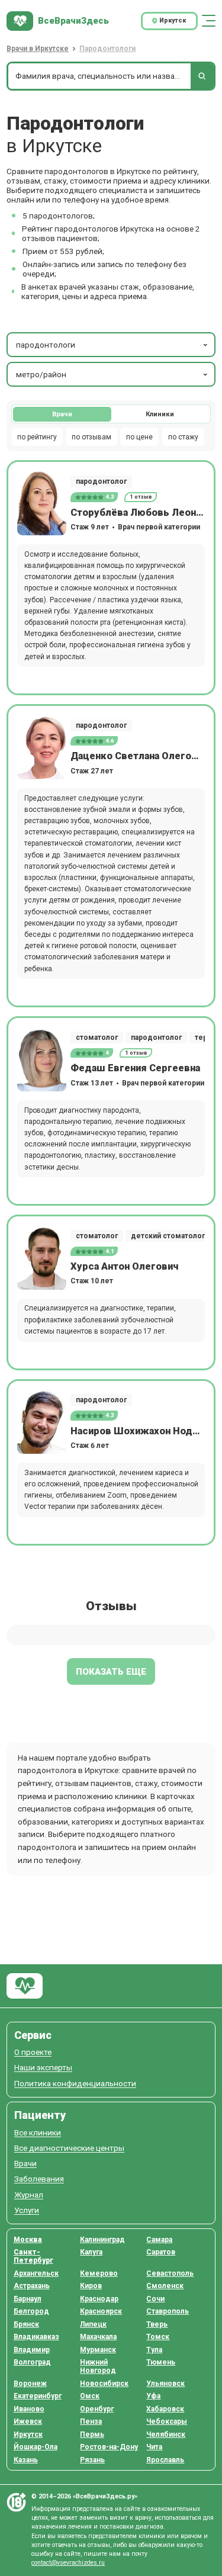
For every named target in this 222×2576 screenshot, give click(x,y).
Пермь (92, 2434)
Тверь (157, 2324)
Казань (26, 2460)
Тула (154, 2350)
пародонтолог (101, 481)
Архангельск (36, 2273)
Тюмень (161, 2362)
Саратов (161, 2252)
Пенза (91, 2421)
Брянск (26, 2324)
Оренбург (97, 2409)
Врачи (62, 414)
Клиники (160, 414)
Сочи (155, 2299)
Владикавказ (36, 2337)
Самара (159, 2240)
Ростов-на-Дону (109, 2447)
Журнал (29, 2195)
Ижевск (28, 2421)
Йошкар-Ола (36, 2447)
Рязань (92, 2460)
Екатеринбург (38, 2396)
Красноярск (101, 2311)
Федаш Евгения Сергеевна (135, 1068)
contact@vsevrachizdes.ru (68, 2563)
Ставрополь (168, 2311)
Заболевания (39, 2179)
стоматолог (97, 1038)
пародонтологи (46, 345)
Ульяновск (165, 2384)
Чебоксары (167, 2421)
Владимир (32, 2350)
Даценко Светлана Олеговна (138, 756)
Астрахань (32, 2286)
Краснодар (99, 2299)
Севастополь (170, 2273)
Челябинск (166, 2434)
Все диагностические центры (69, 2148)
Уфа (153, 2396)
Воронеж (30, 2384)
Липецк (93, 2324)
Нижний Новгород (98, 2366)
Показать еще (111, 1672)
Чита (154, 2447)
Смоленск (165, 2286)
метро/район (41, 374)
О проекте (33, 2052)
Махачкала (98, 2337)
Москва (28, 2240)
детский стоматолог (168, 1236)
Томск (158, 2337)
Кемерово (99, 2273)
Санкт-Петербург (33, 2256)
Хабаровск (165, 2409)
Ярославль (165, 2460)
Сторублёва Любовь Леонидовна (138, 513)
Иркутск (28, 2434)
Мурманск (98, 2350)
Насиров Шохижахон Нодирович (138, 1431)
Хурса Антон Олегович (124, 1266)
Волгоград (32, 2362)
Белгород (31, 2311)
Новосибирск (104, 2384)
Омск (90, 2396)
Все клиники (38, 2133)
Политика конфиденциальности (75, 2084)
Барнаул (28, 2299)
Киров (91, 2286)
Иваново (29, 2409)
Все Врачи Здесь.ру (25, 1986)
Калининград (102, 2240)
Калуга (91, 2252)
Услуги (27, 2210)
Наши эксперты (43, 2068)
